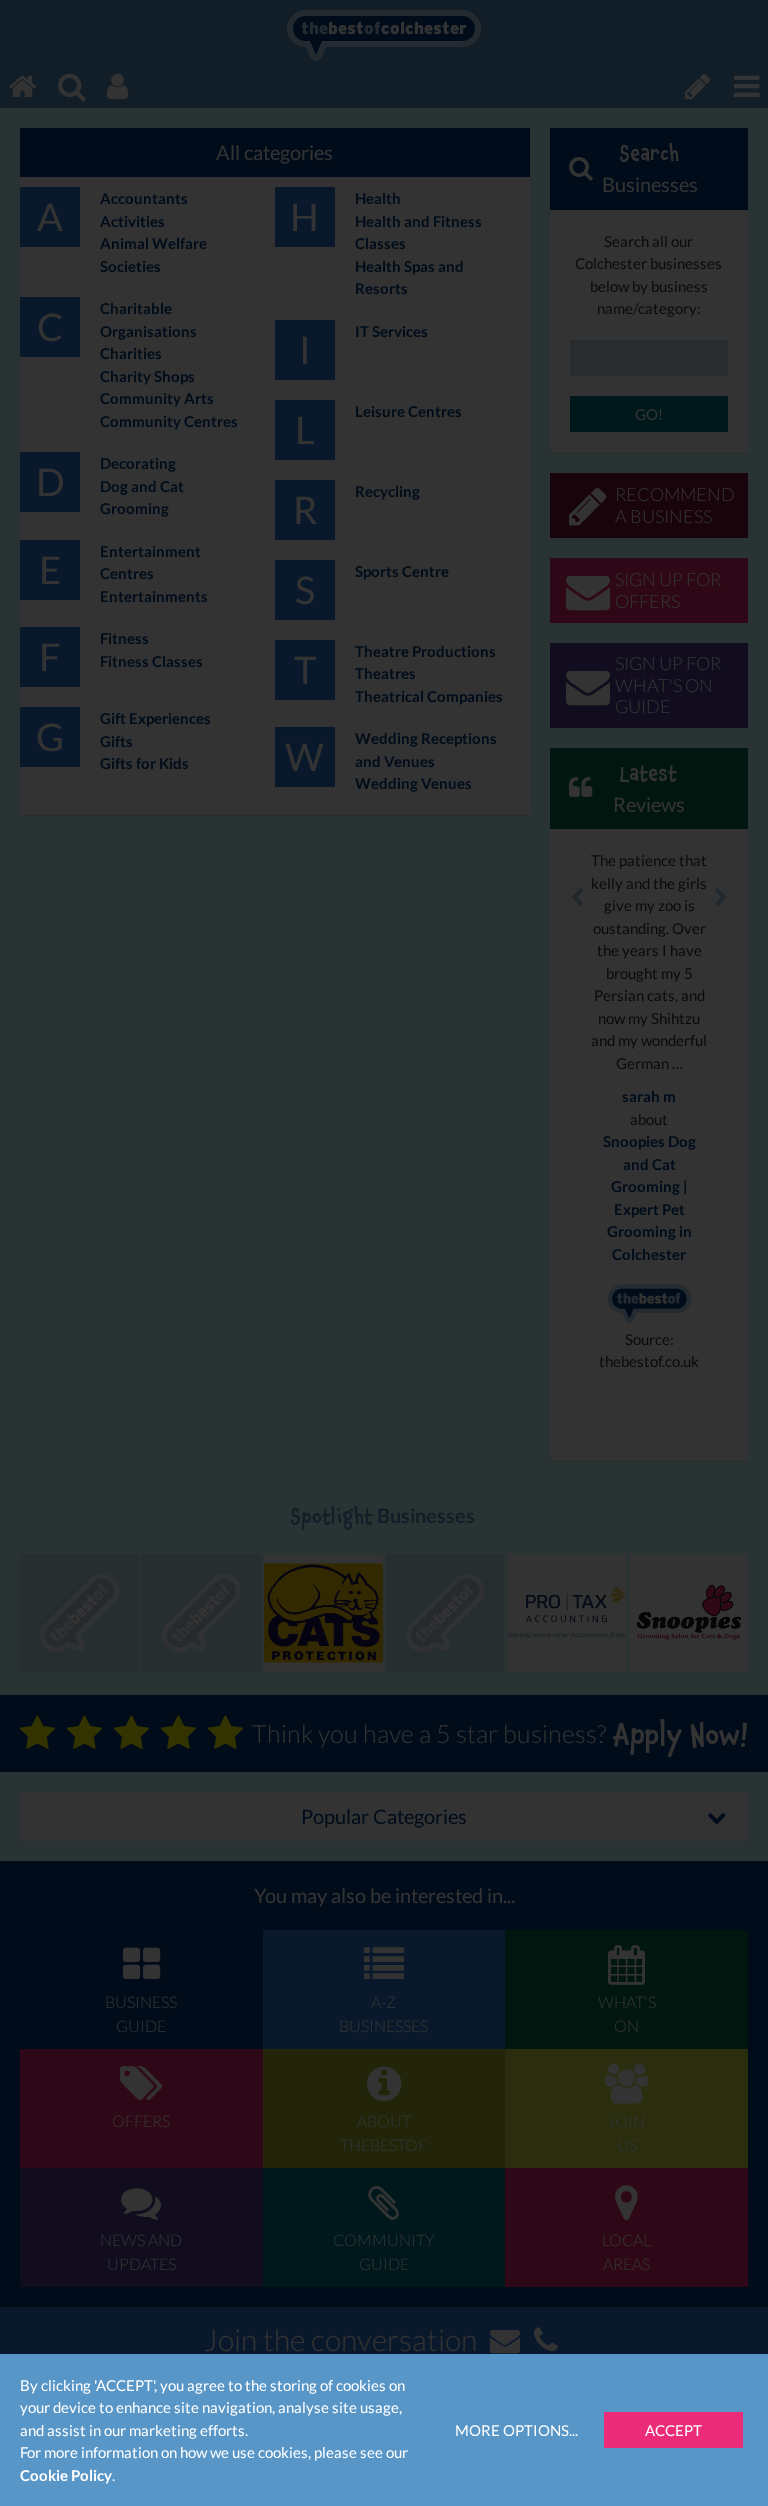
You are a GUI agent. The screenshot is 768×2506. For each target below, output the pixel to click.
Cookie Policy (66, 2475)
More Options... (516, 2430)
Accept (673, 2430)
